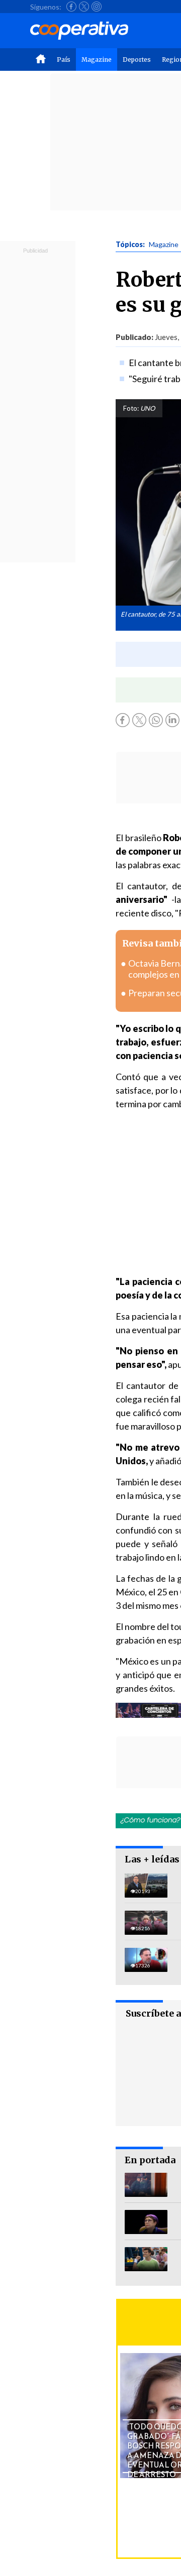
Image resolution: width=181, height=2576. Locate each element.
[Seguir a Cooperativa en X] (84, 7)
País (64, 60)
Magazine (97, 60)
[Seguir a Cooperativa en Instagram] (97, 7)
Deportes (137, 60)
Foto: (131, 408)
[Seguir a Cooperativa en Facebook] (71, 7)
